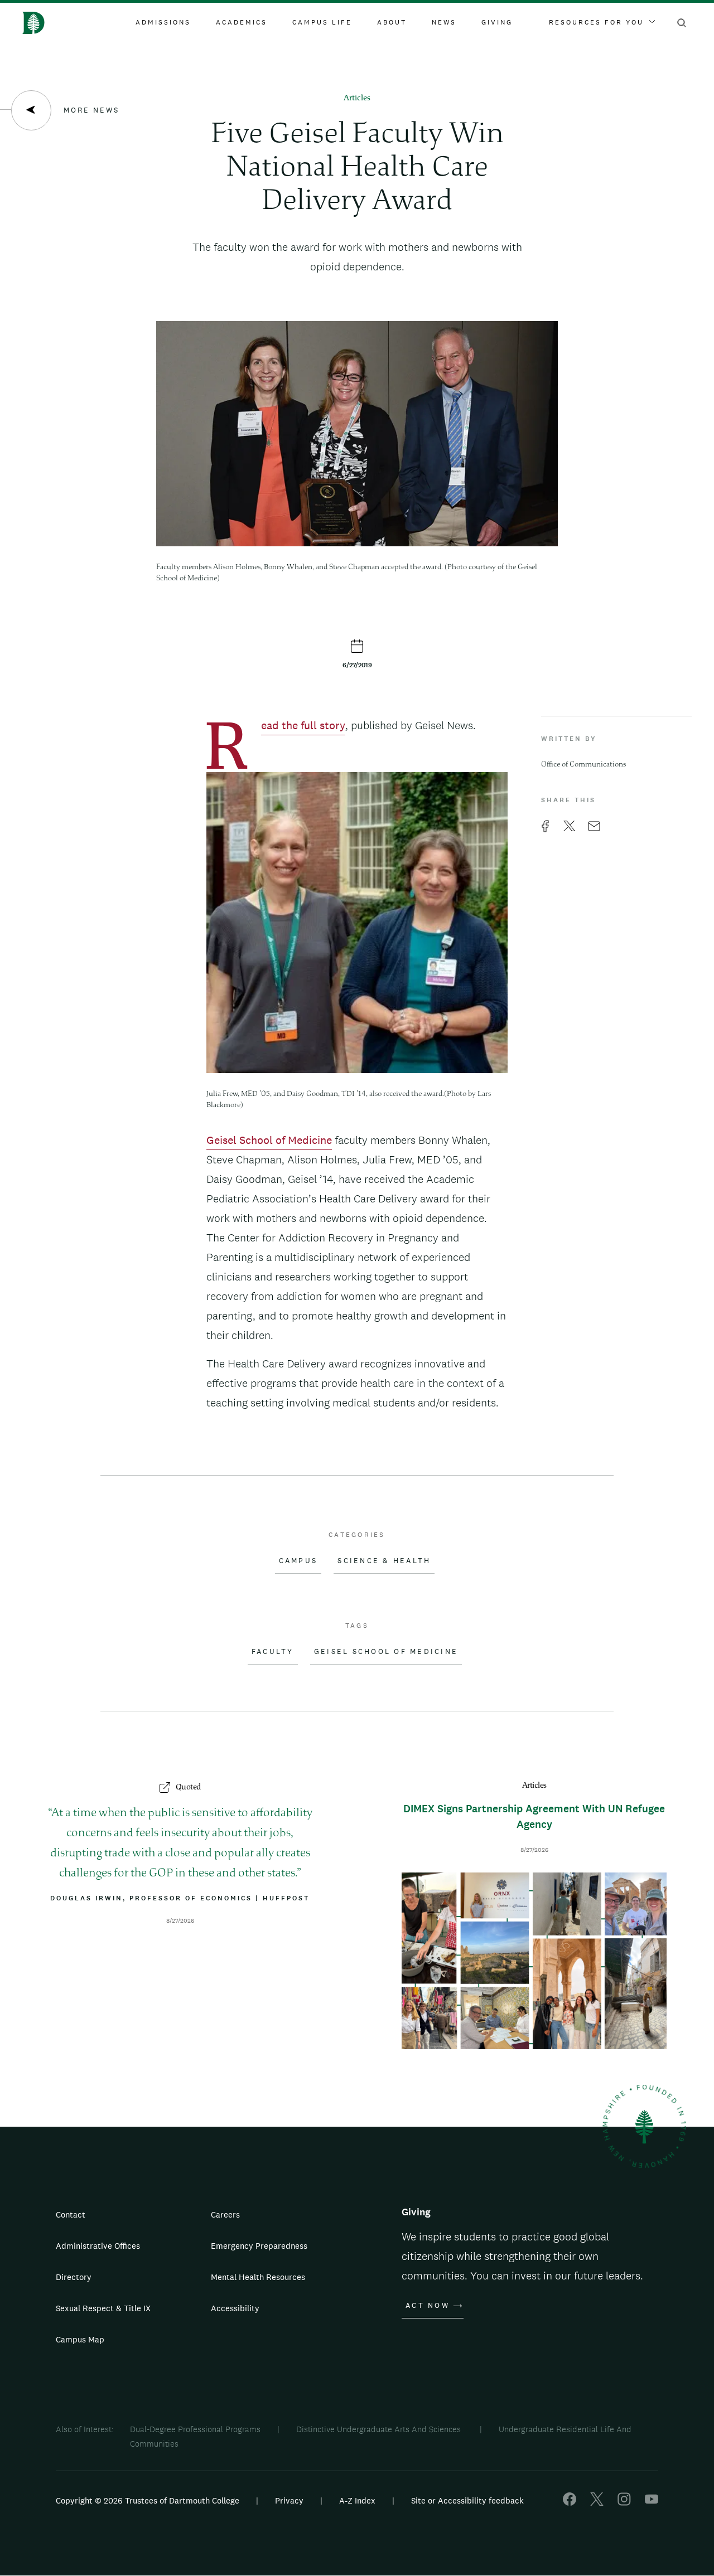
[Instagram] (624, 2503)
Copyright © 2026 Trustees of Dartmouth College (148, 2500)
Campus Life (322, 22)
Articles (357, 98)
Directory (74, 2277)
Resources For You (596, 22)
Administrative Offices (98, 2246)
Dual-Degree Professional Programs (195, 2429)
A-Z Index (357, 2500)
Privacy (289, 2500)
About (392, 22)
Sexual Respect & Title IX (103, 2308)
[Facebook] (570, 2503)
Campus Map (80, 2339)
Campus (298, 1561)
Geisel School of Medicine (386, 1652)
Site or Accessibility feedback (467, 2500)
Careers (225, 2214)
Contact (71, 2214)
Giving (497, 22)
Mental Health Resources (258, 2277)
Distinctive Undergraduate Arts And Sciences (380, 2429)
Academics (242, 22)
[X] (597, 2503)
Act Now (428, 2306)
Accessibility (235, 2308)
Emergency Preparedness (259, 2246)
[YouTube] (652, 2503)
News (444, 22)
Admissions (163, 22)
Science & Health (384, 1561)
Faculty (273, 1652)
